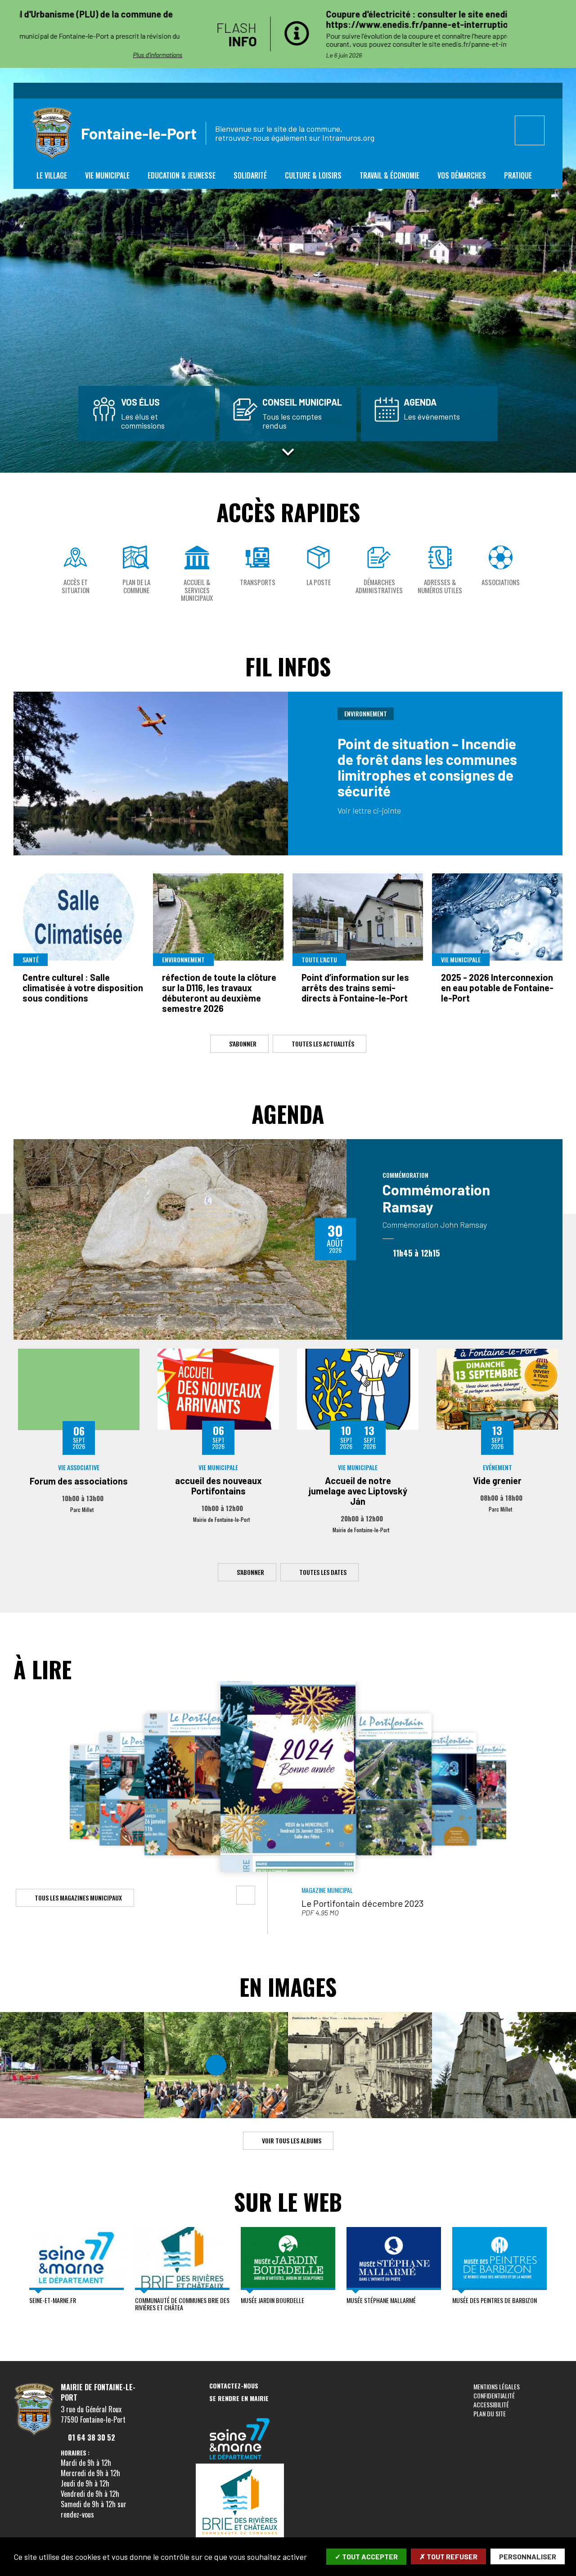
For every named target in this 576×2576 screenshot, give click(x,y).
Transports (258, 582)
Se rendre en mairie (239, 2399)
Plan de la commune (136, 586)
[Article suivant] (522, 34)
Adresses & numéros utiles (440, 586)
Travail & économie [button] (389, 175)
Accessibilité (491, 2404)
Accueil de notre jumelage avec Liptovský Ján (358, 1491)
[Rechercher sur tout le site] (530, 130)
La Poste (319, 582)
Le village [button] (52, 175)
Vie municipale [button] (107, 175)
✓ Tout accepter (366, 2556)
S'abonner (242, 1043)
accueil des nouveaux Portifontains (218, 1486)
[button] (22, 1793)
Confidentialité (494, 2395)
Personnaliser (528, 2556)
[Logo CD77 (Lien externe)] (240, 2440)
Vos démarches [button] (462, 175)
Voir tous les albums (291, 2140)
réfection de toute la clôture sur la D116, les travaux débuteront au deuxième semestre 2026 (219, 993)
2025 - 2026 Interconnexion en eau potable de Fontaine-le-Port (497, 988)
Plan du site (490, 2413)
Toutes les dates (323, 1572)
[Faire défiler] (288, 452)
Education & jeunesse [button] (182, 175)
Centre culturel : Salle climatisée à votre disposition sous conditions (83, 988)
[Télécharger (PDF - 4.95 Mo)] (246, 1895)
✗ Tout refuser (448, 2556)
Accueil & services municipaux (197, 590)
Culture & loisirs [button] (313, 175)
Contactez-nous (234, 2386)
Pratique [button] (518, 175)
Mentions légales (497, 2386)
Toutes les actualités (323, 1043)
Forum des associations (79, 1481)
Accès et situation (76, 586)
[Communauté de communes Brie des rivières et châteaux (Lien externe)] (240, 2503)
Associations (501, 582)
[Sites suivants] (558, 2272)
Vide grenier (497, 1480)
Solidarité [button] (250, 175)
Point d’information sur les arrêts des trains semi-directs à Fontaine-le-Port (355, 988)
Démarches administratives (379, 586)
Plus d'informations (464, 55)
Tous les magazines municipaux (78, 1898)
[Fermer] (565, 34)
